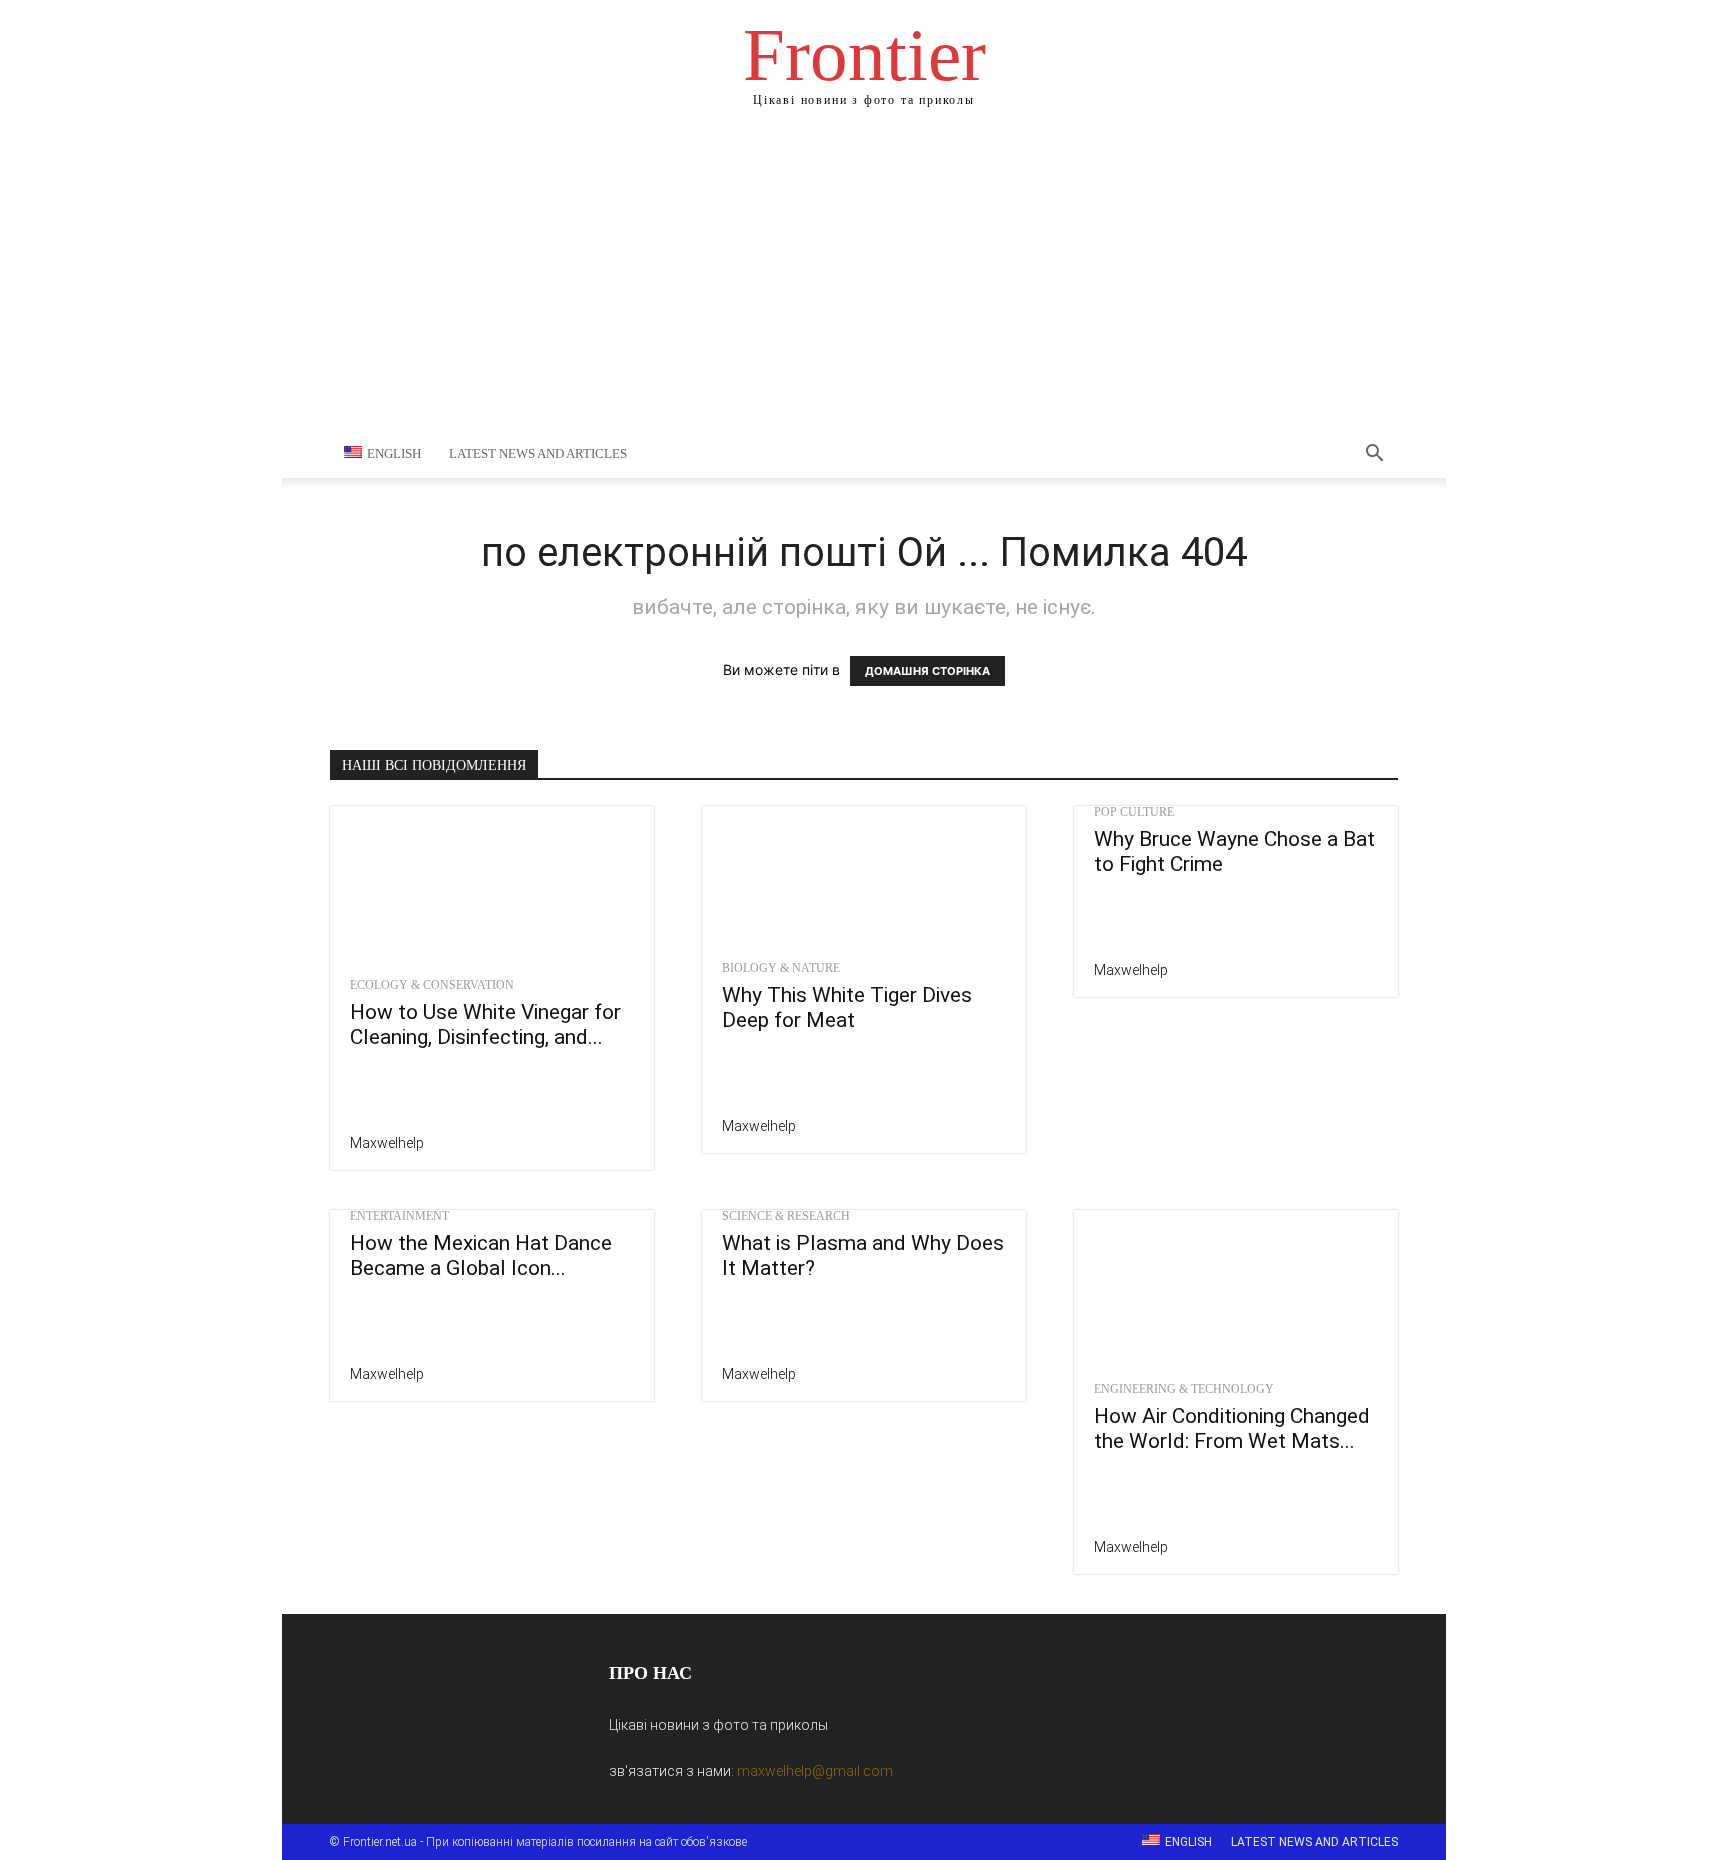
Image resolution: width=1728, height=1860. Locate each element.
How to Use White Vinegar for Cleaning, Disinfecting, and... (485, 1024)
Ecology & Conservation (432, 985)
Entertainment (399, 1216)
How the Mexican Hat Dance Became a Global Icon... (481, 1255)
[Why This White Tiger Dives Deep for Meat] (864, 877)
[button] (1374, 455)
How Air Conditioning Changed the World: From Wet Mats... (1232, 1428)
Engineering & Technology (1184, 1389)
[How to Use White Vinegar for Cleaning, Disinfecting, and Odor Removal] (492, 886)
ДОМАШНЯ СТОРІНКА (927, 671)
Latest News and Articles (538, 453)
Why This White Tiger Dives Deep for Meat (847, 1007)
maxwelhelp (387, 1143)
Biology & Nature (781, 968)
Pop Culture (1134, 812)
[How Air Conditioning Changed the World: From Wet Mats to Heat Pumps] (1236, 1290)
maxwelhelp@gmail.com (815, 1771)
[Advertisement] (864, 280)
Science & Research (786, 1216)
